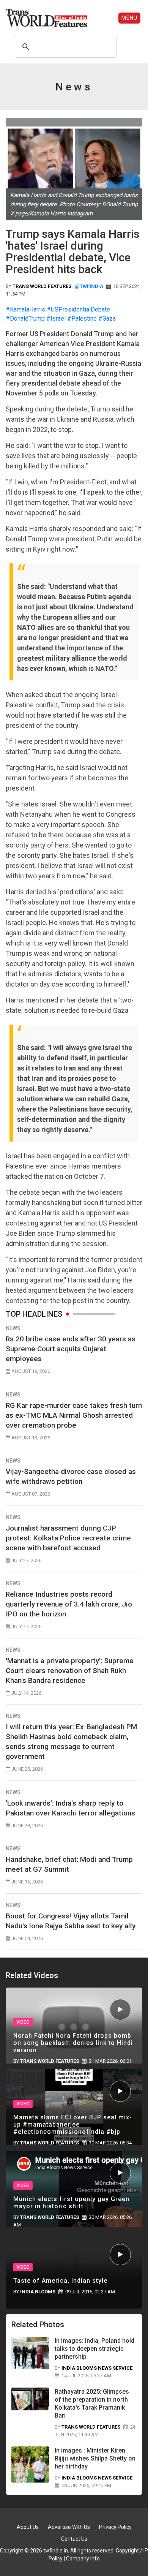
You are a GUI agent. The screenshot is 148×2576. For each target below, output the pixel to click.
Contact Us (74, 2539)
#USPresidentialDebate (78, 309)
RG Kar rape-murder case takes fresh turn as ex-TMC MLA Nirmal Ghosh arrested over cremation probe (74, 1415)
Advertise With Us (69, 2527)
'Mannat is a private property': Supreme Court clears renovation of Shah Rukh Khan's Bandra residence (70, 1671)
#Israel (57, 319)
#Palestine (82, 319)
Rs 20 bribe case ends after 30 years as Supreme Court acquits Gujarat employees (71, 1349)
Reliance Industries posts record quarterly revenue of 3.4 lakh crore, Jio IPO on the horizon (69, 1604)
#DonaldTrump (25, 319)
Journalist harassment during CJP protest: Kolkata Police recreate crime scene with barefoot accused (68, 1538)
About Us (28, 2527)
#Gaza (107, 319)
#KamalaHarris (25, 309)
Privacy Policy (115, 2527)
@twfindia (89, 286)
